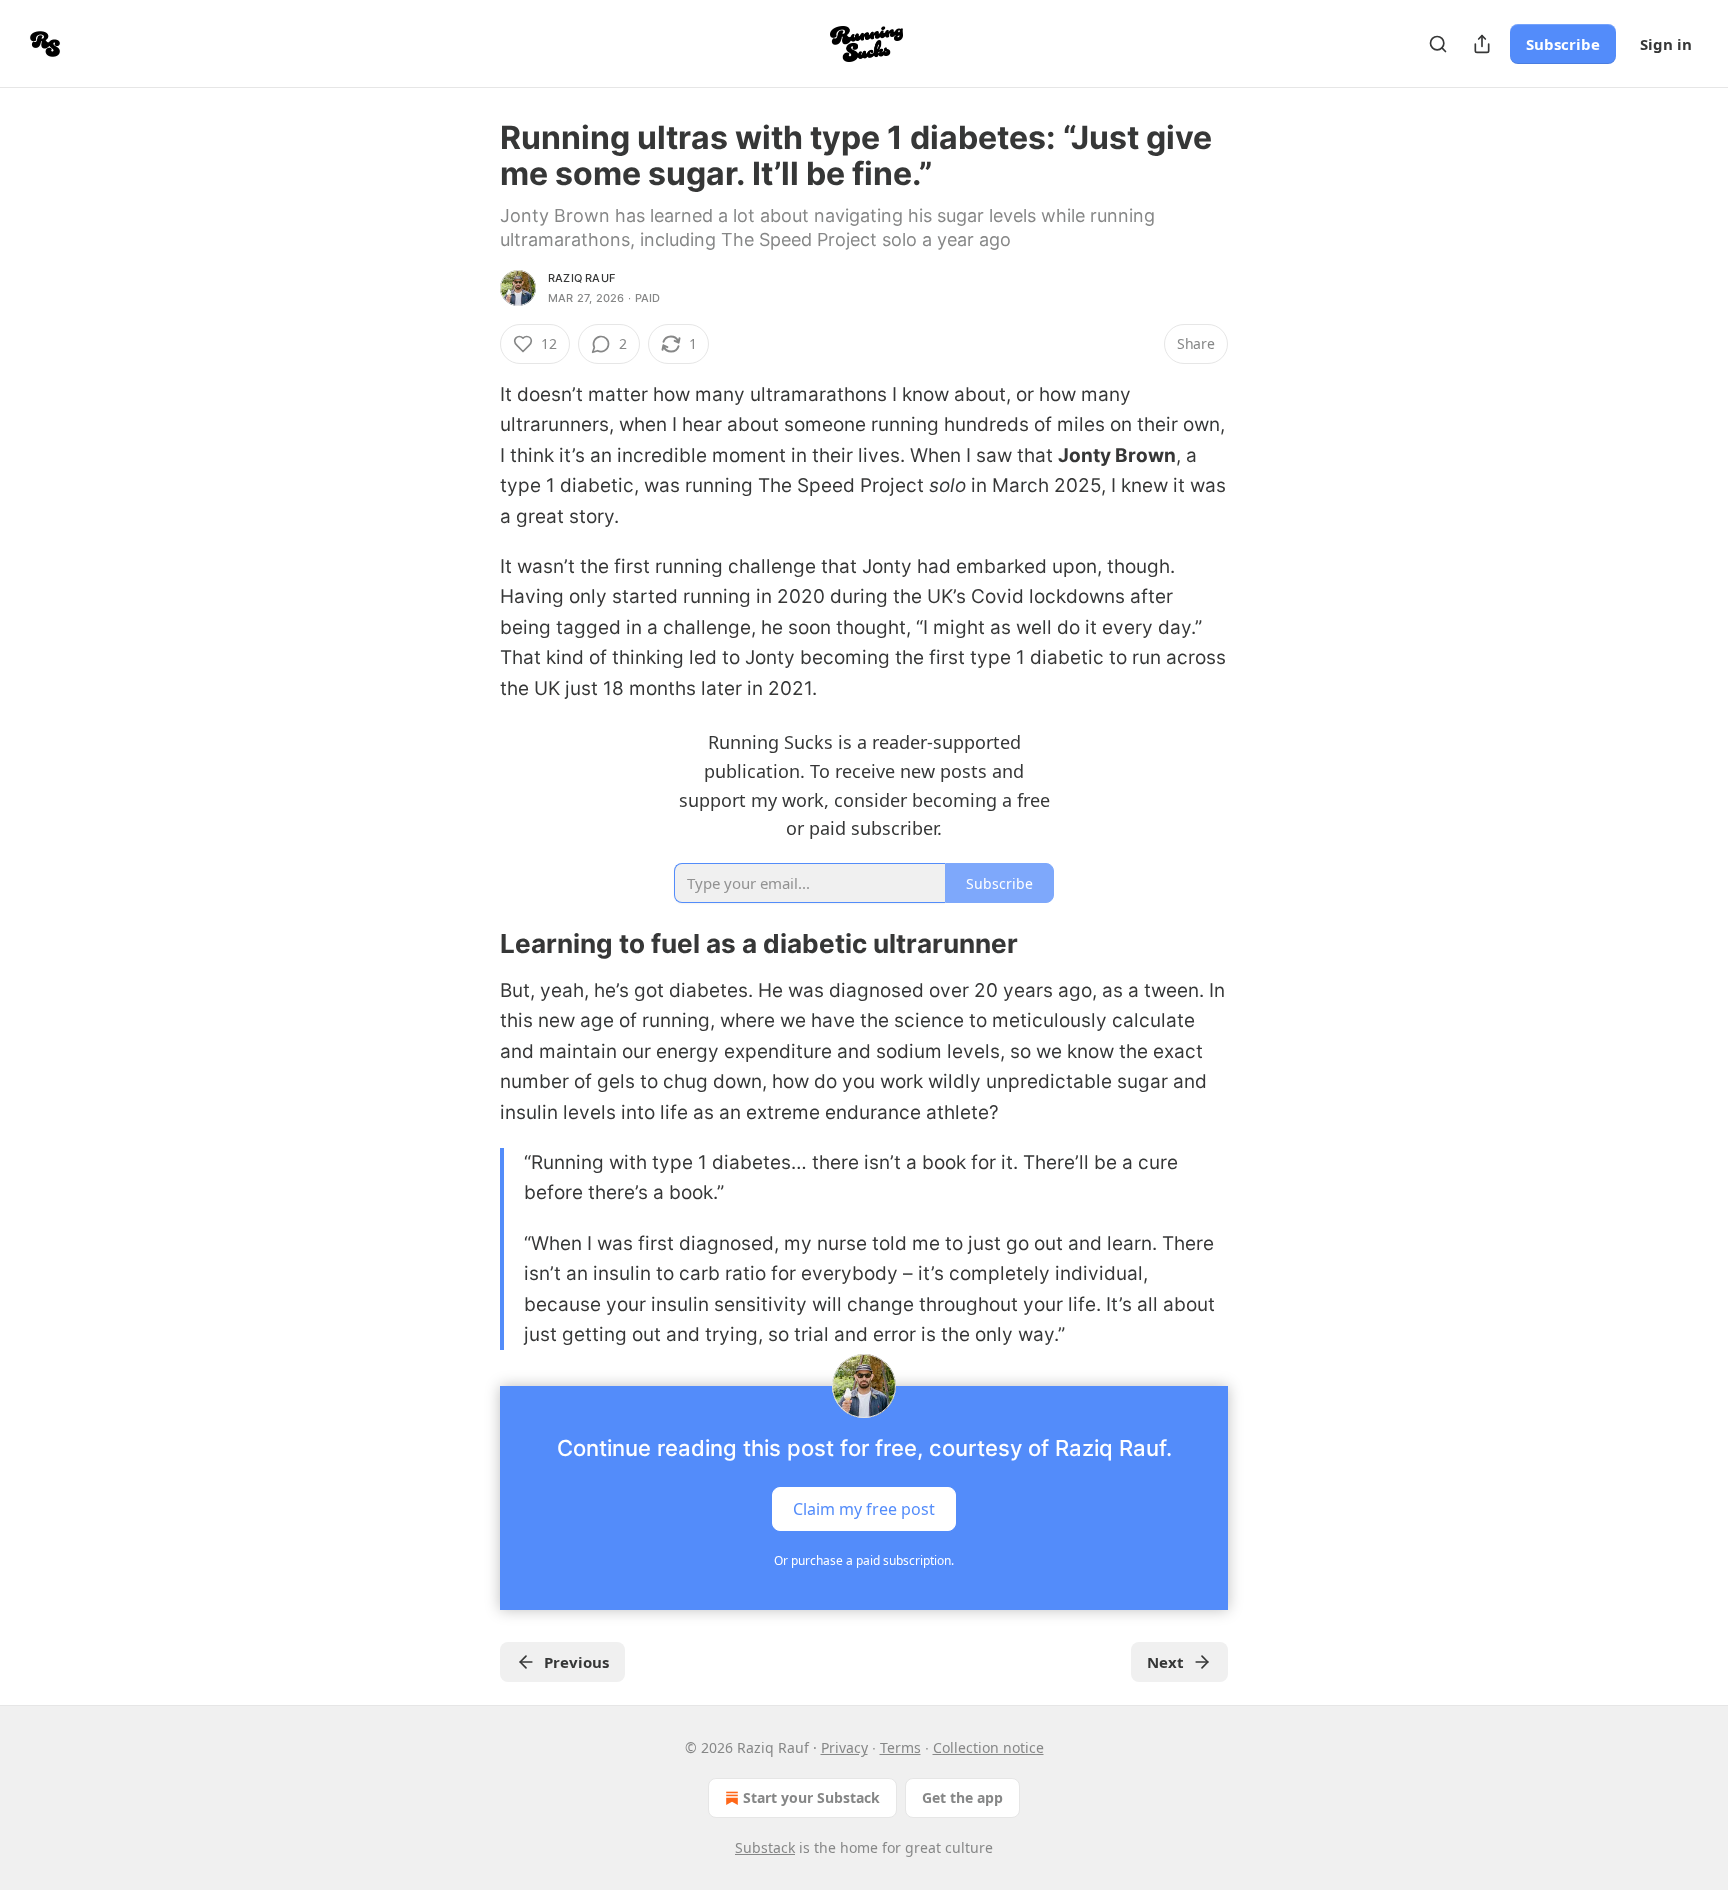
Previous (576, 1662)
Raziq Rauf (581, 278)
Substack (765, 1847)
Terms (900, 1747)
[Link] (472, 945)
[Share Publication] (1482, 44)
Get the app (962, 1797)
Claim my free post (864, 1509)
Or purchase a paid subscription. (864, 1560)
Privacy (844, 1747)
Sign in (1666, 44)
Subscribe (1563, 44)
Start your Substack (811, 1797)
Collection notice (988, 1747)
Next (1165, 1662)
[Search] (1438, 44)
